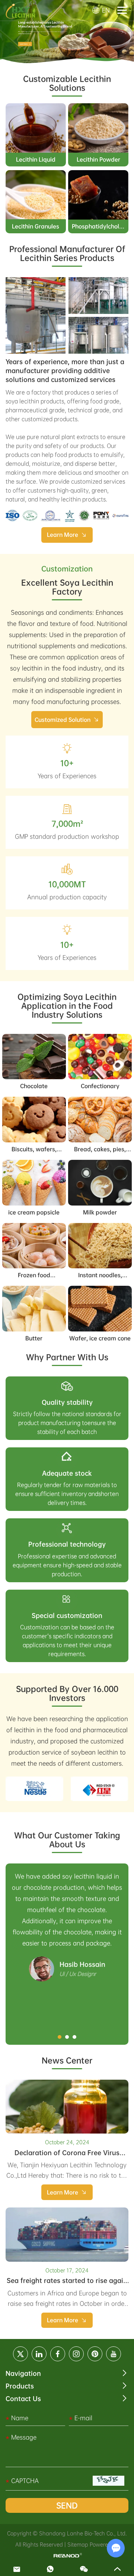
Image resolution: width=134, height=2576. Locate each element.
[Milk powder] (100, 1183)
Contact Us (23, 2399)
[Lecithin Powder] (98, 128)
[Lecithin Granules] (36, 195)
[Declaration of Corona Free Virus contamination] (67, 2107)
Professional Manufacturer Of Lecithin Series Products (67, 253)
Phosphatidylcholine (100, 226)
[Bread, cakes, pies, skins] (100, 1120)
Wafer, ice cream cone (100, 1338)
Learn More (63, 535)
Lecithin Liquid (36, 159)
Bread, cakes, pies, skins (100, 1152)
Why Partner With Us (67, 1357)
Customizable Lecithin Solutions (67, 83)
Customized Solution (63, 720)
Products (20, 2386)
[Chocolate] (34, 1057)
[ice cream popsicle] (34, 1183)
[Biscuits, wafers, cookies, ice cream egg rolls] (34, 1120)
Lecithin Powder (98, 159)
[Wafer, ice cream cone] (100, 1309)
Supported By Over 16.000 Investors (67, 1693)
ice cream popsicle (34, 1212)
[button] (60, 2037)
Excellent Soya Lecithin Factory (67, 587)
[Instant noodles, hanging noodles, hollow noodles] (100, 1246)
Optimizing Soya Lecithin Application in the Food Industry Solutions (67, 1006)
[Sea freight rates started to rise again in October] (67, 2235)
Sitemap (78, 2544)
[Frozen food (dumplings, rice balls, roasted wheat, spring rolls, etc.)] (34, 1246)
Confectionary (100, 1086)
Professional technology (67, 1544)
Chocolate (34, 1086)
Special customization (67, 1615)
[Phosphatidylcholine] (98, 195)
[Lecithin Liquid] (36, 128)
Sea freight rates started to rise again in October (67, 2284)
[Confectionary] (100, 1057)
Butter (34, 1338)
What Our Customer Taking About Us (67, 1840)
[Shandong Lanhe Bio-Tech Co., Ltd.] (20, 10)
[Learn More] (36, 315)
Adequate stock (67, 1473)
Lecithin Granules (36, 226)
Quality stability (67, 1402)
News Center (67, 2060)
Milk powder (100, 1212)
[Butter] (34, 1309)
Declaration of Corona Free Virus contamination (67, 2156)
